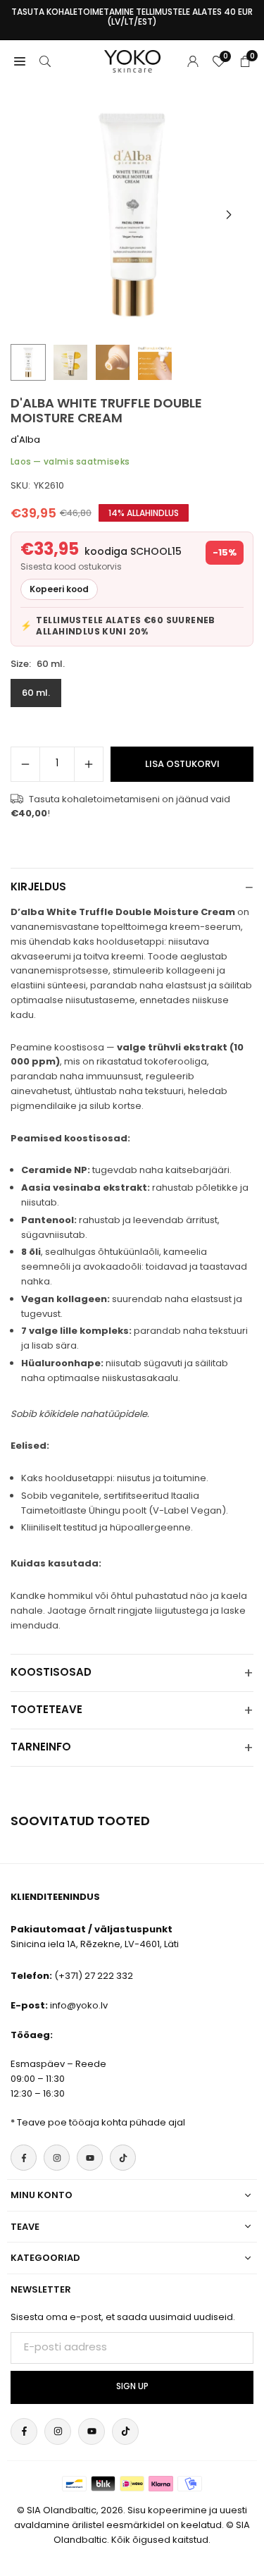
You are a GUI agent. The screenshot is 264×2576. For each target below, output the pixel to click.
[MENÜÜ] (20, 61)
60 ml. (36, 693)
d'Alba (25, 440)
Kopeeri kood (59, 589)
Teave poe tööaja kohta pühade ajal (101, 2122)
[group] (132, 215)
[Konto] (193, 61)
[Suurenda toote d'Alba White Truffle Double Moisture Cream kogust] (89, 764)
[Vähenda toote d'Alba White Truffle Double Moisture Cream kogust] (25, 764)
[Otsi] (45, 61)
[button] (229, 215)
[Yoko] (132, 60)
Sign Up (132, 2386)
